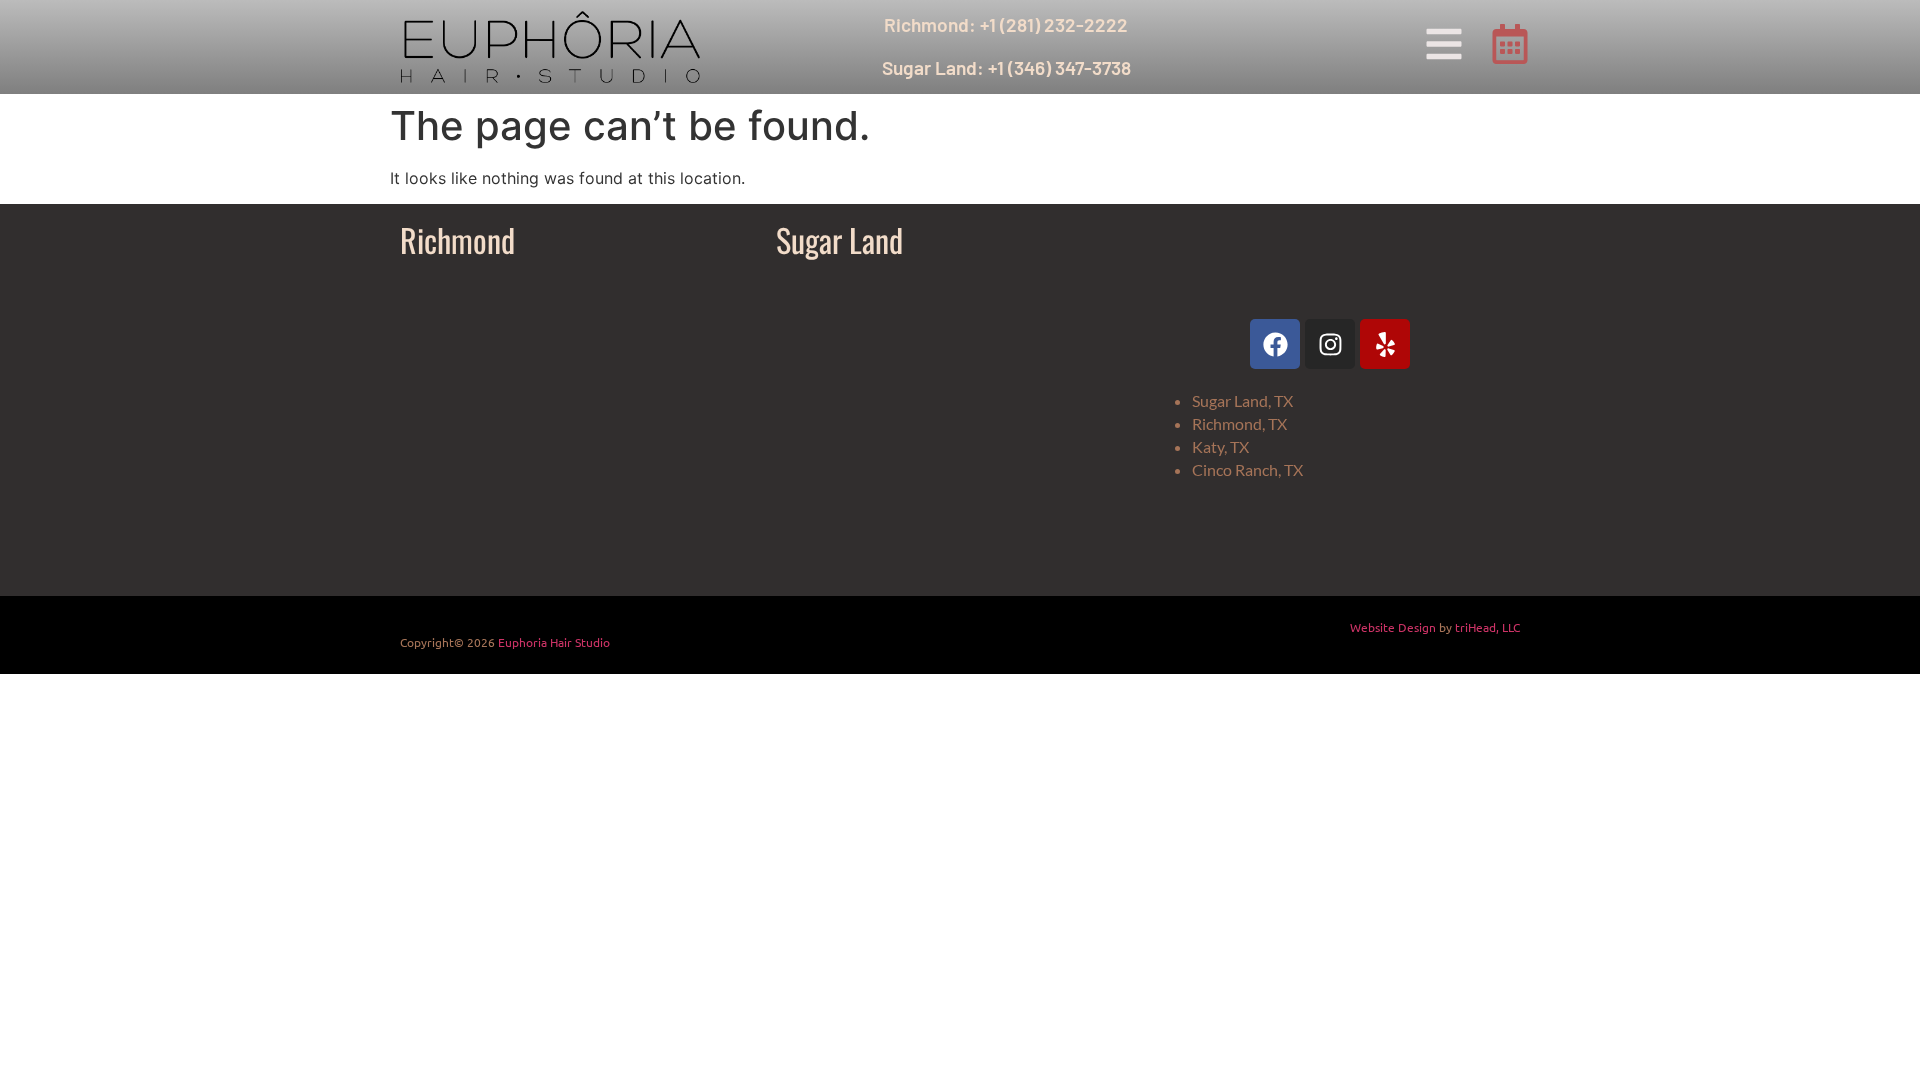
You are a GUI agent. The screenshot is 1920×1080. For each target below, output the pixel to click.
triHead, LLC (1487, 627)
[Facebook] (1275, 344)
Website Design (1393, 627)
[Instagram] (1330, 344)
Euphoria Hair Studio (554, 642)
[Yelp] (1385, 344)
